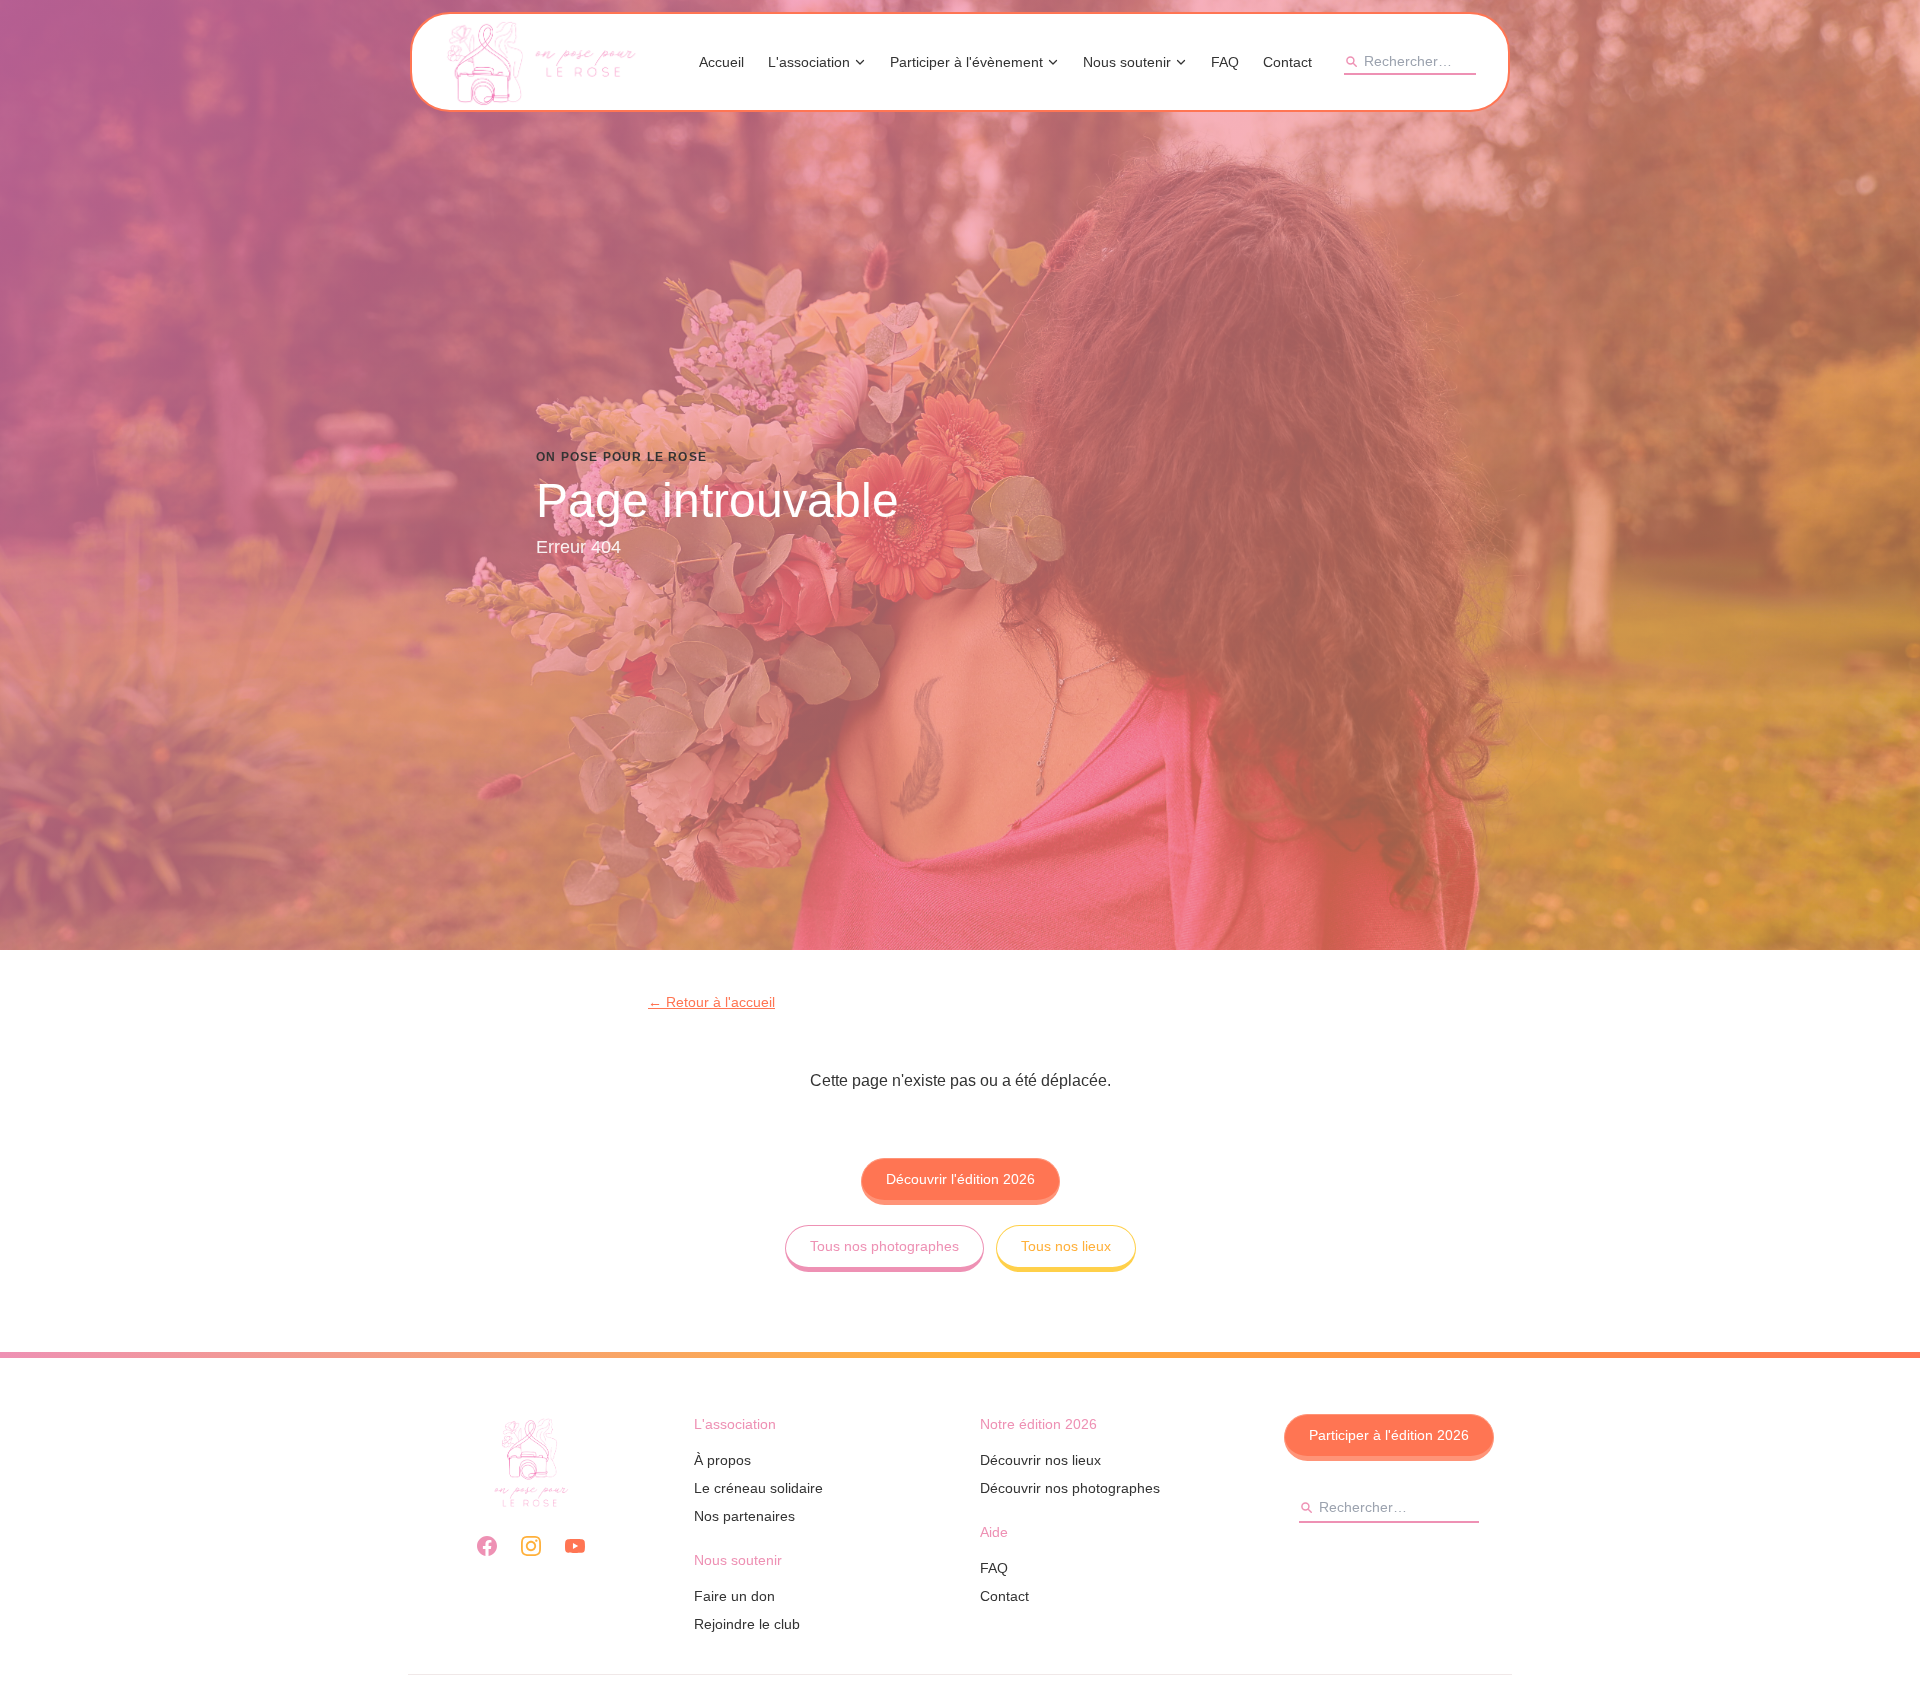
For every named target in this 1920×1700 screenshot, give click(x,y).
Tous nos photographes (884, 1246)
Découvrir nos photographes (1070, 1488)
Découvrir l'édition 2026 (960, 1179)
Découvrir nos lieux (1040, 1460)
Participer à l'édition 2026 (1389, 1435)
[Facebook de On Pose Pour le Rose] (487, 1546)
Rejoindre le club (747, 1624)
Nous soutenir (1127, 62)
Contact (1287, 62)
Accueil (721, 62)
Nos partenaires (744, 1516)
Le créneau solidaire (758, 1488)
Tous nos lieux (1066, 1246)
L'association (809, 62)
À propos (722, 1460)
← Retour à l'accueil (711, 1002)
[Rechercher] (1351, 61)
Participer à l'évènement (966, 62)
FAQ (1225, 62)
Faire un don (734, 1596)
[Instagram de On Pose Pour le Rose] (531, 1546)
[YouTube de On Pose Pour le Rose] (575, 1546)
